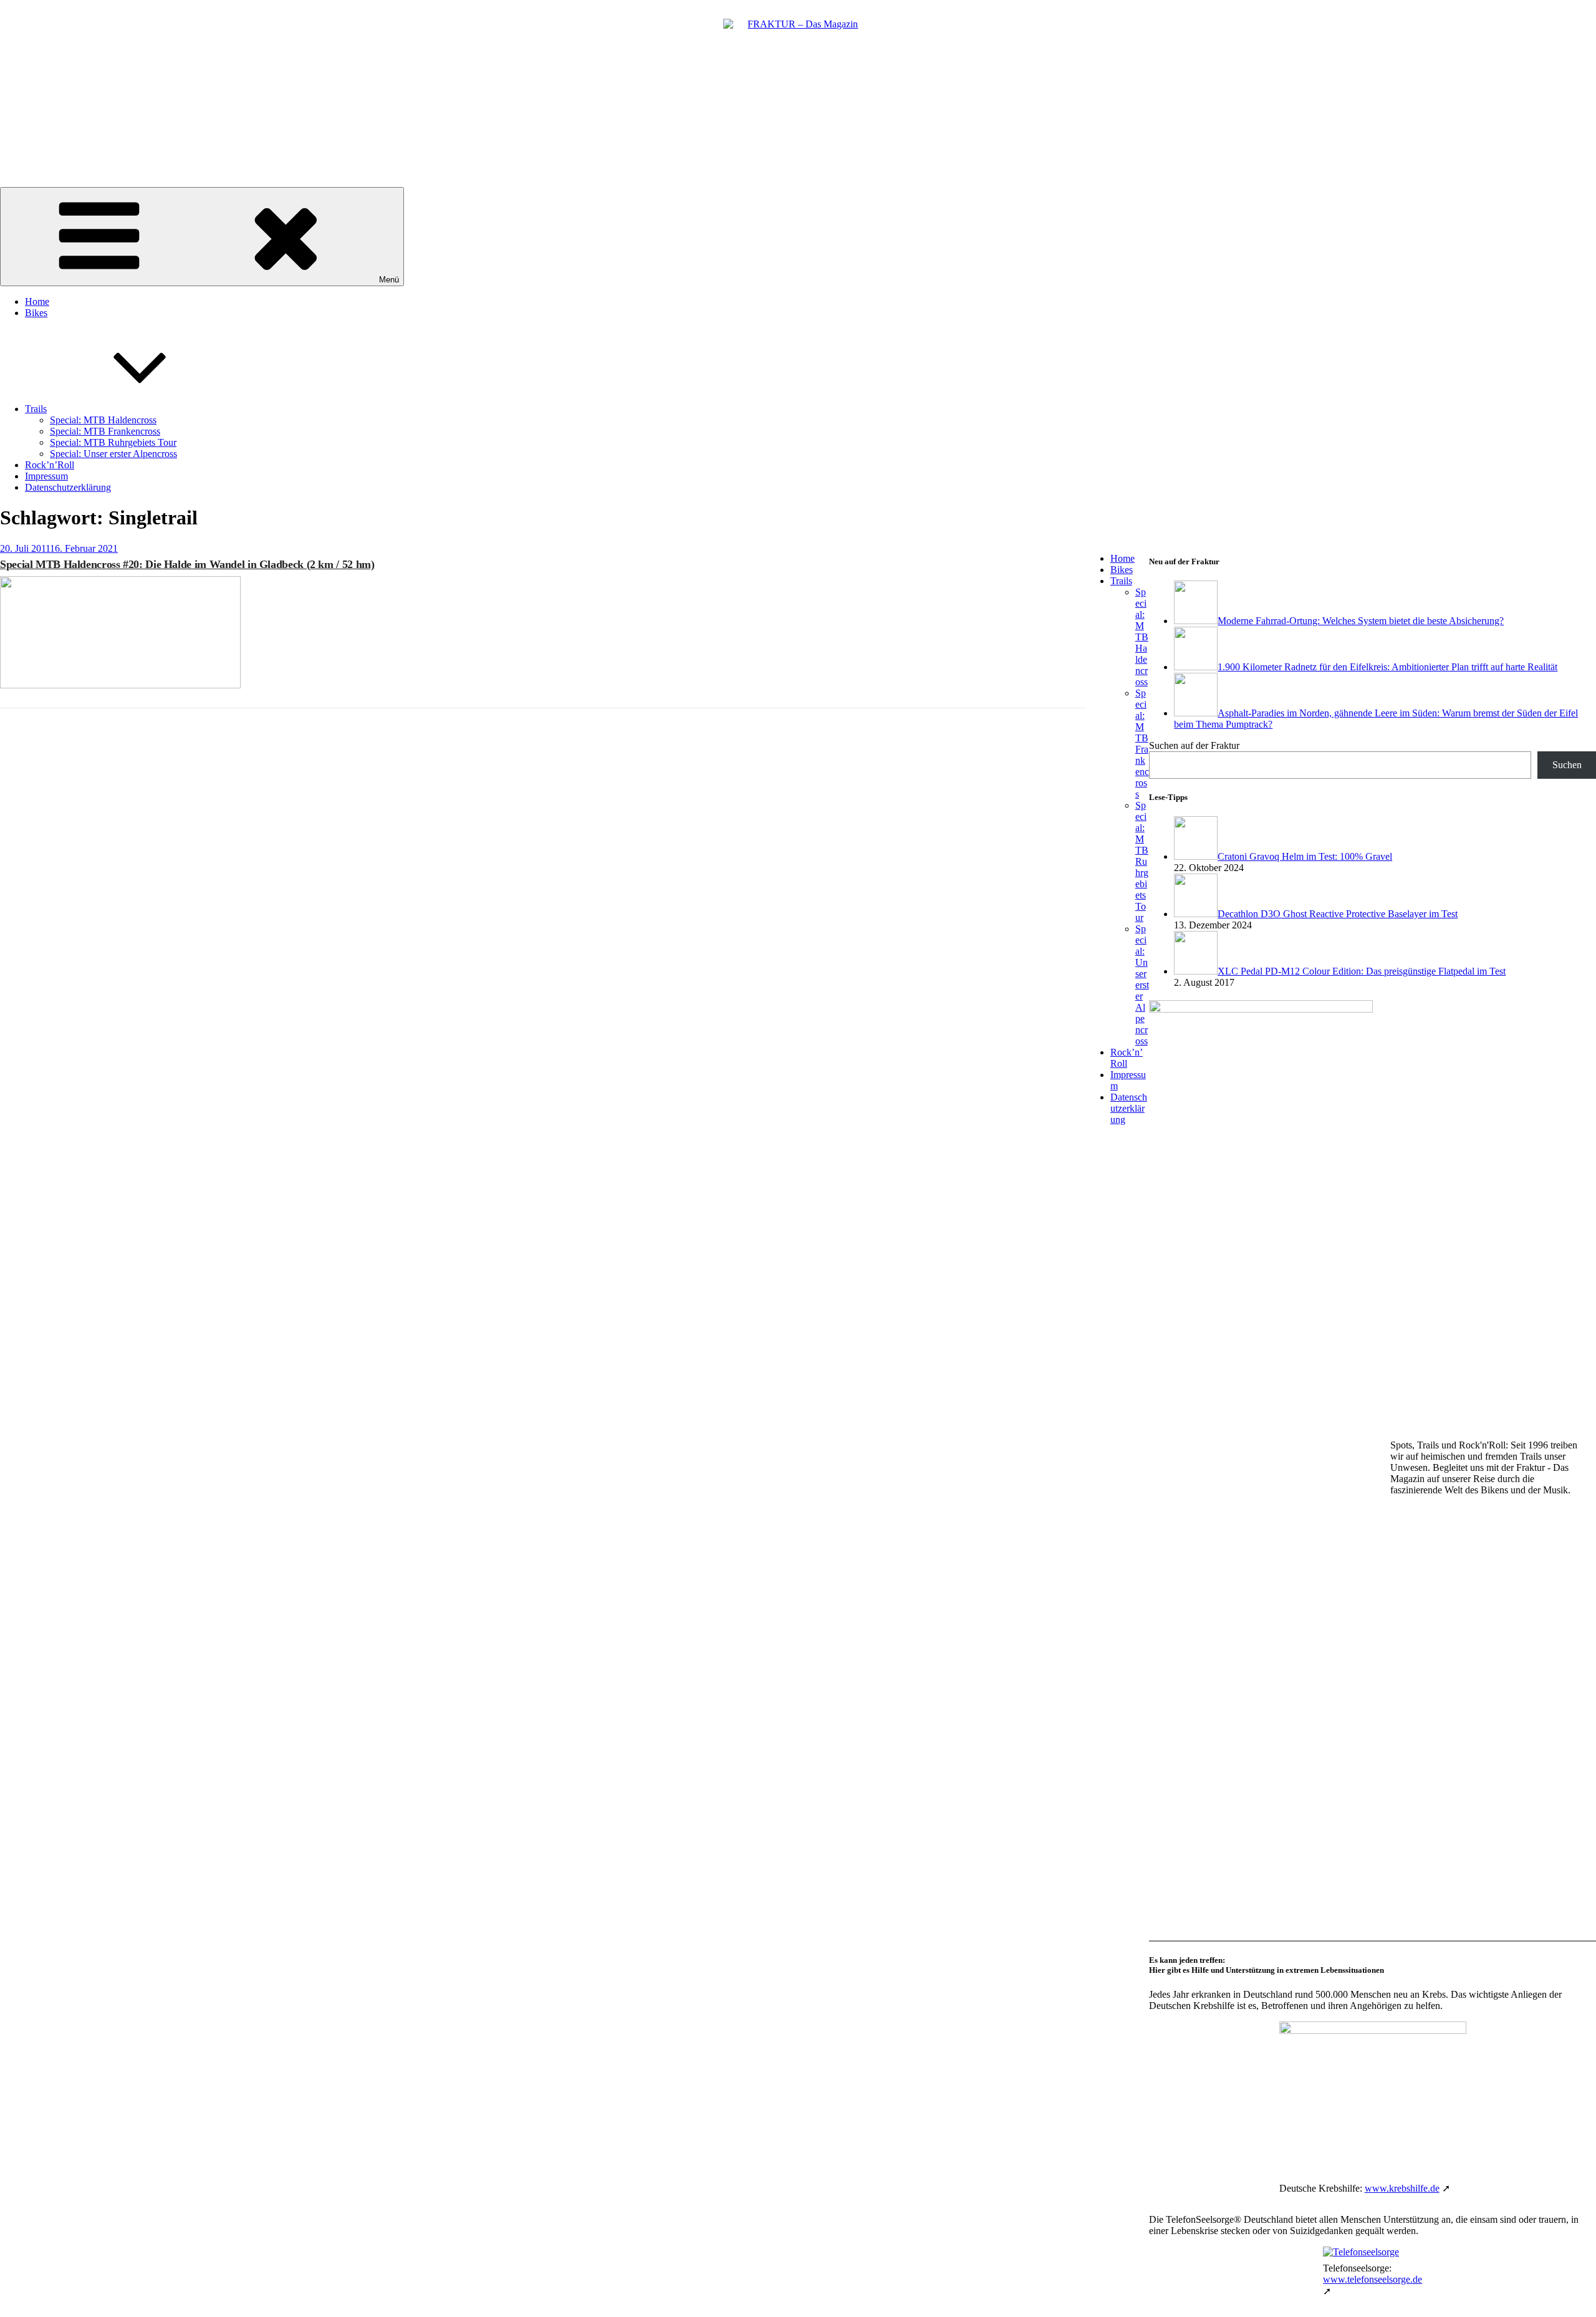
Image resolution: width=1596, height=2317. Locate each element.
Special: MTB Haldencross (103, 420)
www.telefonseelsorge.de (1372, 2279)
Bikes (36, 313)
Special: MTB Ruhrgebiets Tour (113, 442)
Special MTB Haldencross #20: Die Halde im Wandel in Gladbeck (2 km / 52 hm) (187, 564)
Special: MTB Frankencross (105, 431)
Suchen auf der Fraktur (1194, 745)
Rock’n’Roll (50, 465)
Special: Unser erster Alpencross (113, 454)
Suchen (1567, 765)
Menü (389, 280)
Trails (36, 409)
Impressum (46, 476)
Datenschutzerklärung (68, 487)
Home (37, 301)
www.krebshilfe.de (1402, 2188)
